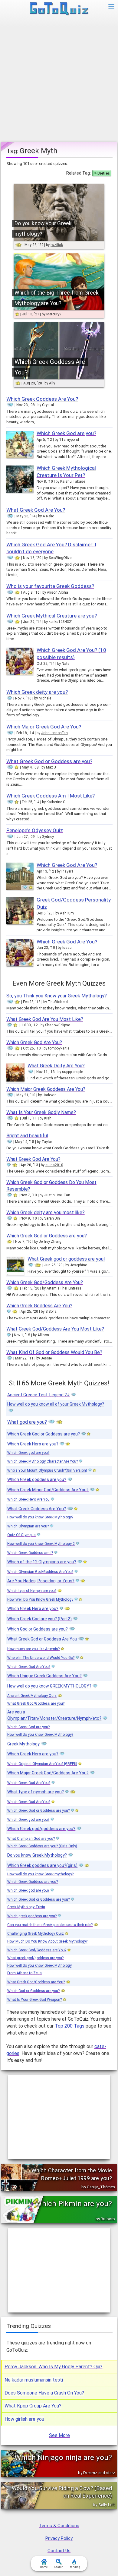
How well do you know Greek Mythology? (40, 1517)
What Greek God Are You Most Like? (45, 1019)
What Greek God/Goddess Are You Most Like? (55, 1329)
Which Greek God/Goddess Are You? (45, 1282)
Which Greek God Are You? (67, 865)
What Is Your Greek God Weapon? (34, 2000)
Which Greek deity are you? (37, 692)
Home (44, 2567)
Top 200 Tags (70, 2026)
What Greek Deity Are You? (56, 1066)
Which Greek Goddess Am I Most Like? (51, 796)
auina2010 (54, 1165)
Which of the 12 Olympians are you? (42, 1562)
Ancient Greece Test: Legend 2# (39, 1395)
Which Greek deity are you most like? (46, 1212)
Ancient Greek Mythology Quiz (32, 1696)
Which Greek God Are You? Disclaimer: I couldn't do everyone (51, 548)
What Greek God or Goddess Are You (42, 1639)
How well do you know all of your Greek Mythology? (56, 1404)
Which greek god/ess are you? (32, 1916)
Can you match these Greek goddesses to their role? (50, 1925)
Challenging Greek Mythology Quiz (36, 1934)
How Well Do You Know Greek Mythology (40, 1599)
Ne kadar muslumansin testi (34, 2380)
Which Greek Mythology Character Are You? (43, 1461)
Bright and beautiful (27, 1136)
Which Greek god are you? (28, 1453)
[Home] (59, 9)
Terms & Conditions (59, 2526)
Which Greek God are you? (66, 433)
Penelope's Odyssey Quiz (35, 830)
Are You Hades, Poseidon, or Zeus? (41, 1581)
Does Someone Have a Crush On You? (44, 2393)
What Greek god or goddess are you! (66, 1259)
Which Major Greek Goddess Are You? (46, 1089)
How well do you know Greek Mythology (39, 1965)
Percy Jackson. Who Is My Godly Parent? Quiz (54, 2367)
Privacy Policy (59, 2538)
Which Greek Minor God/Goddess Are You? (48, 1490)
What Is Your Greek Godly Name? (41, 1112)
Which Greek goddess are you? (37, 1479)
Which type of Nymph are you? (32, 1591)
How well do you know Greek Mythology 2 (41, 1544)
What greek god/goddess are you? (35, 1958)
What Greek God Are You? (36, 510)
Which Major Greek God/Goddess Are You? (48, 1773)
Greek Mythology (23, 1744)
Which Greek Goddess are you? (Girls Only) (42, 1846)
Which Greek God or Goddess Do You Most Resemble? (51, 1186)
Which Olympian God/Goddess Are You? (40, 1572)
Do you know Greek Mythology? (37, 1855)
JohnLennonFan (54, 733)
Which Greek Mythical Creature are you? (52, 616)
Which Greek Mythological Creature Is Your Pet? (66, 472)
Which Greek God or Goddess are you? (47, 1236)
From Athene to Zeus (25, 1973)
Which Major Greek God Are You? (44, 727)
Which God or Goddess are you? (38, 1629)
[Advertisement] (59, 80)
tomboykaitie (59, 1048)
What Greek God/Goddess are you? (36, 1703)
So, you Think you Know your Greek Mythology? (57, 996)
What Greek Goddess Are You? (37, 1509)
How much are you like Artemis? (33, 1649)
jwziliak (57, 245)
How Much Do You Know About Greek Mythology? (47, 1941)
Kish (48, 1118)
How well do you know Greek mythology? (40, 1874)
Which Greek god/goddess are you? (41, 1829)
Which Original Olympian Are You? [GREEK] (42, 1764)
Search (59, 2567)
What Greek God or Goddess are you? (49, 761)
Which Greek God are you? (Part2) (39, 1619)
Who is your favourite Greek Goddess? (50, 586)
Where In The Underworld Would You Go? (41, 1658)
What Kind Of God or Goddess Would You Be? (54, 1352)
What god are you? (27, 1422)
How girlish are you (24, 2419)
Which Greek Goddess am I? (30, 1553)
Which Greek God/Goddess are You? (37, 1950)
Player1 (67, 871)
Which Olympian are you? (28, 1526)
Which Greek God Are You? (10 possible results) (71, 654)
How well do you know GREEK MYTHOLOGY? (49, 1686)
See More (59, 2435)
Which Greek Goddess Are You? (42, 399)
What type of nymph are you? (36, 1792)
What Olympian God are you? (31, 1839)
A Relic (48, 516)
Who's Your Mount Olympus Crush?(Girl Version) (47, 1470)
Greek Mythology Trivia (26, 1907)
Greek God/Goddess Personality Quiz (74, 903)
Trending (74, 2567)
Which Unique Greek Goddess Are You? (44, 1676)
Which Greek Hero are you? (33, 1444)
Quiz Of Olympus (21, 1535)
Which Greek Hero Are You (28, 1499)
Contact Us (59, 2551)
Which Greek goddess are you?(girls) (42, 1865)
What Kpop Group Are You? (33, 2406)
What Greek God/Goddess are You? (36, 1982)
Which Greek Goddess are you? (33, 1882)
